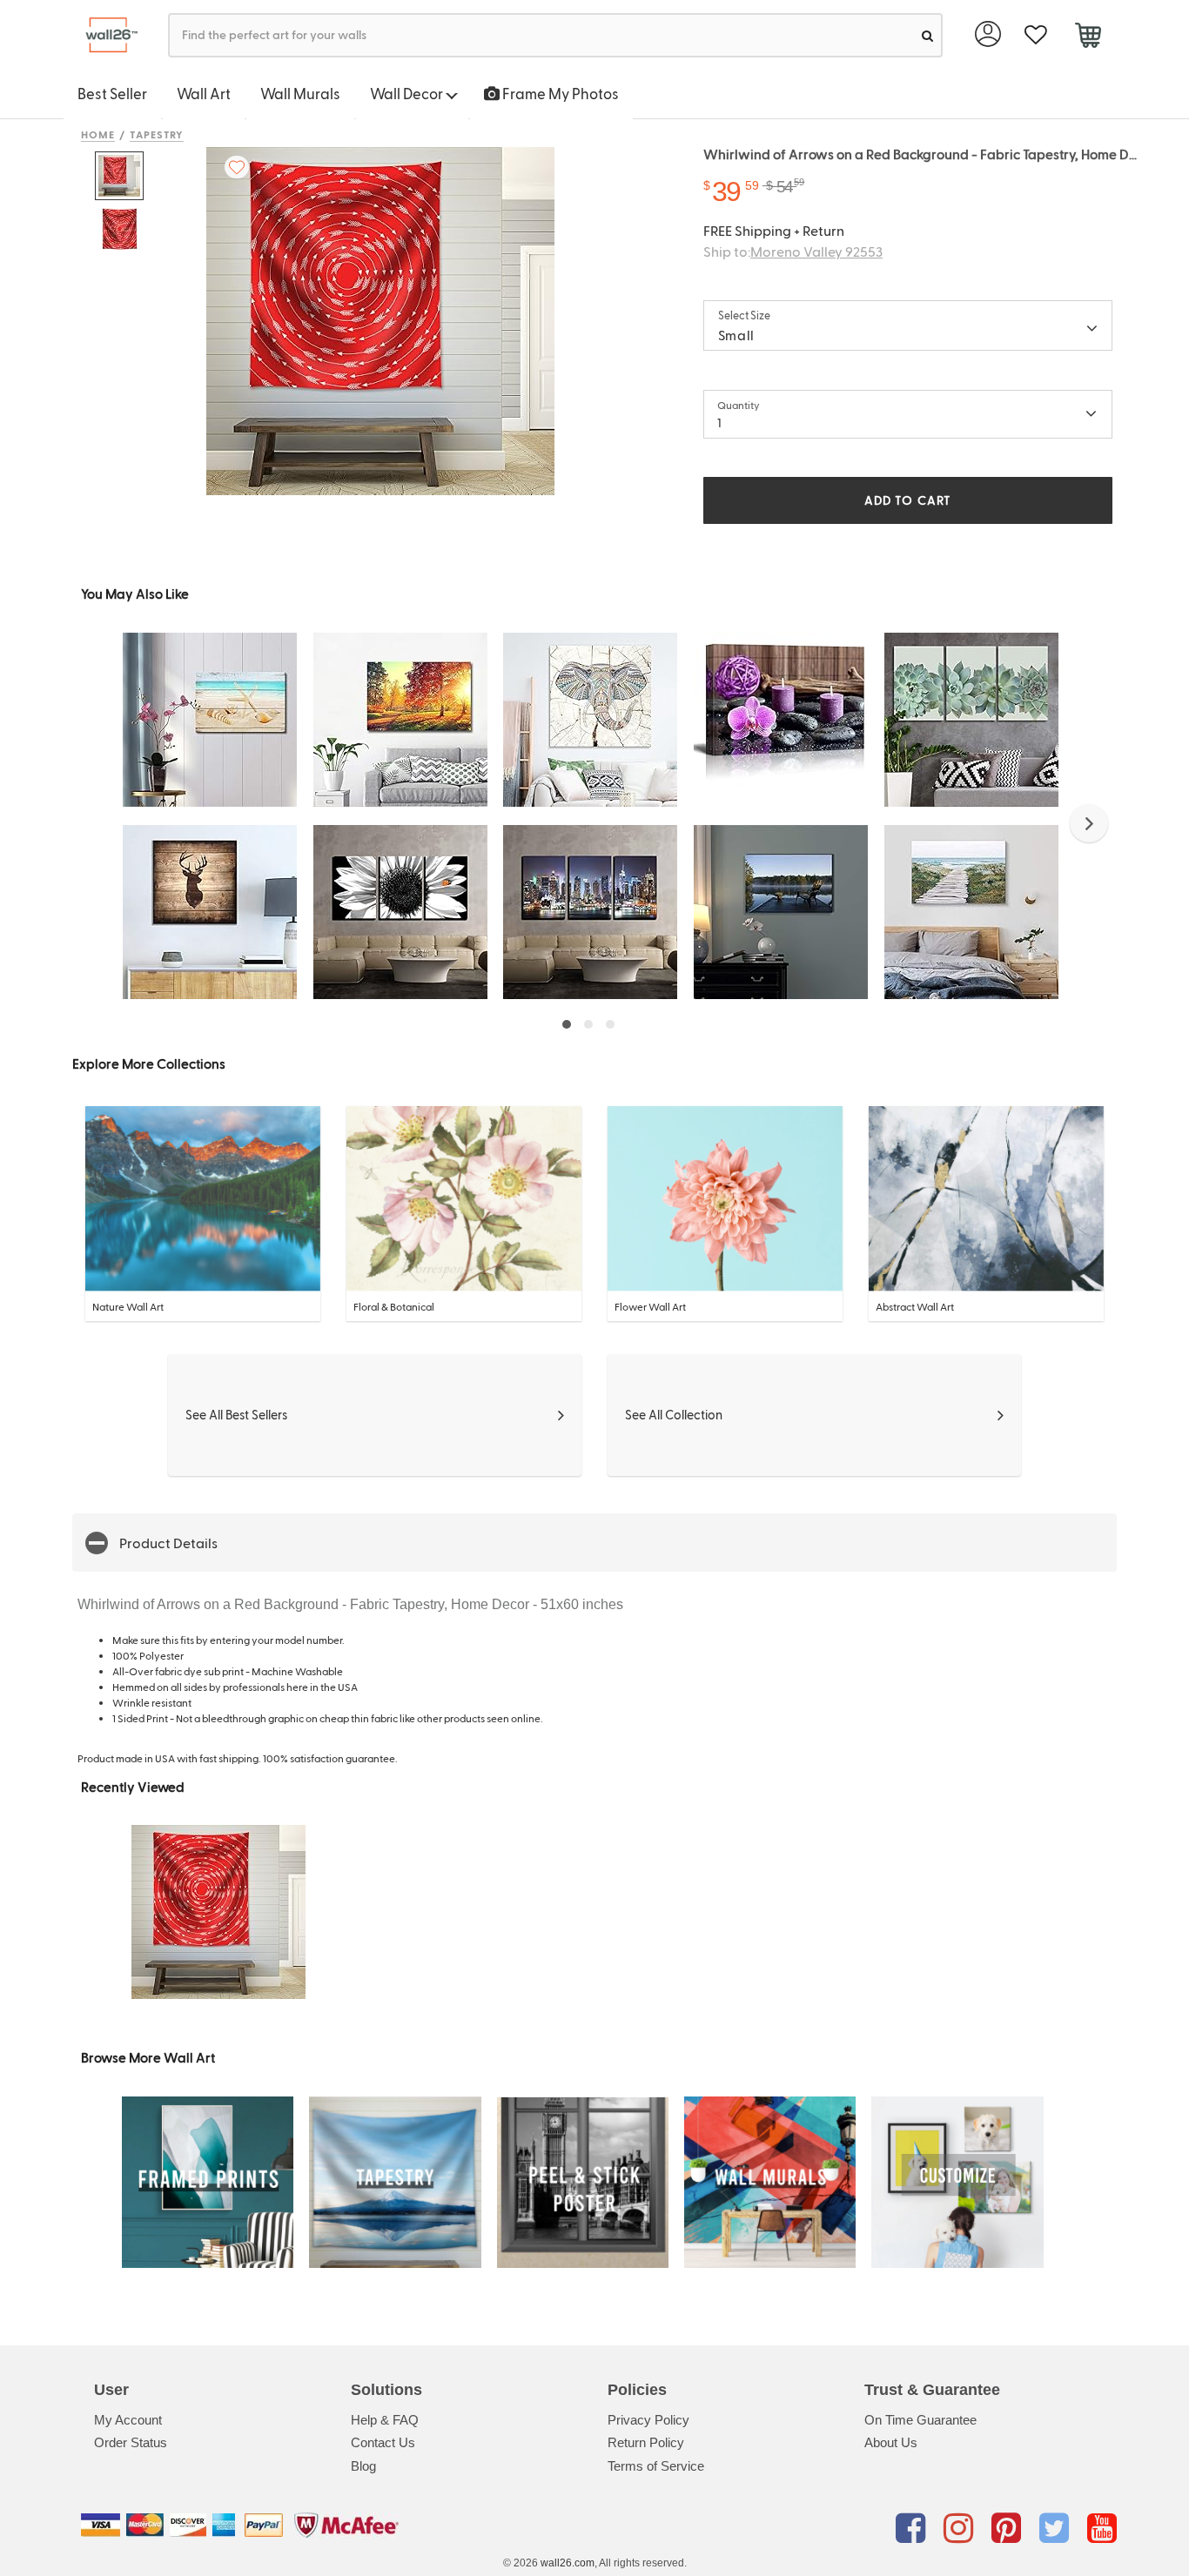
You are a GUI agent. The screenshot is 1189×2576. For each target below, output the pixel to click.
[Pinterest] (1009, 2528)
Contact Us (383, 2442)
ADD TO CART (908, 500)
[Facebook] (914, 2528)
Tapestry (157, 134)
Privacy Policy (648, 2420)
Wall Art (204, 93)
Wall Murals (300, 93)
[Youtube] (1102, 2528)
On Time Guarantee (920, 2420)
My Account (128, 2420)
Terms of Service (656, 2466)
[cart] (1088, 37)
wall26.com (568, 2563)
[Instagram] (961, 2528)
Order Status (131, 2442)
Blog (363, 2466)
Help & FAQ (385, 2420)
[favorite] (1035, 35)
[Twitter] (1057, 2528)
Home (98, 134)
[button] (1089, 823)
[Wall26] (105, 35)
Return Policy (646, 2442)
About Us (891, 2442)
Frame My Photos (559, 93)
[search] (927, 35)
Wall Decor (408, 93)
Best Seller (112, 93)
